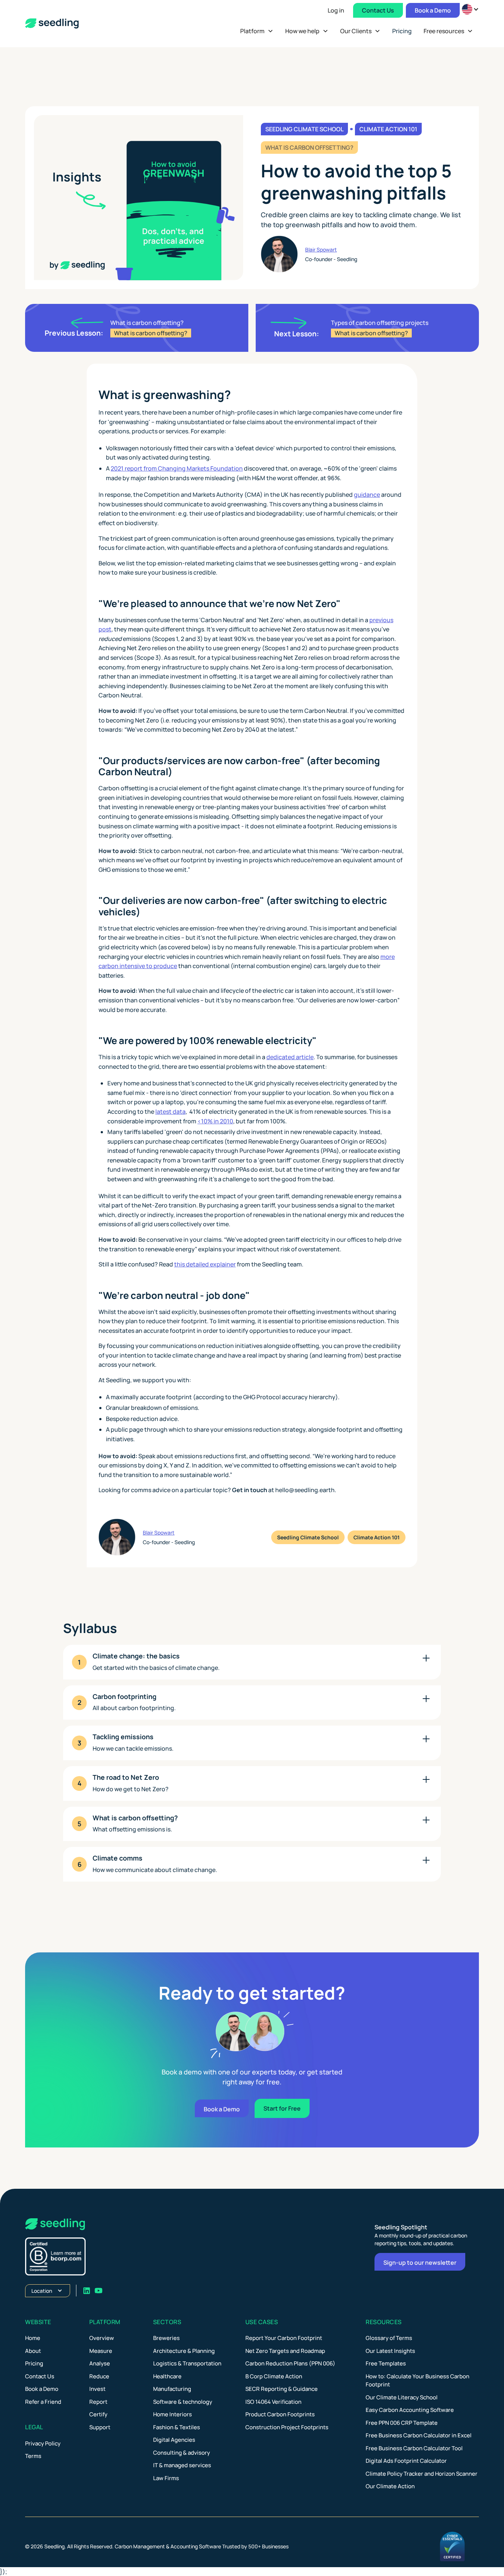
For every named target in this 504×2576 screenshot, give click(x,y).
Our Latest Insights (390, 2351)
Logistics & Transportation (187, 2363)
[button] (257, 31)
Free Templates (386, 2363)
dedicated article (290, 1057)
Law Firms (166, 2478)
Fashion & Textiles (177, 2427)
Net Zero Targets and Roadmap (285, 2351)
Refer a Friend (43, 2402)
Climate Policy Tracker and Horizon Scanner (422, 2474)
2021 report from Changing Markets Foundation (177, 468)
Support (100, 2427)
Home (33, 2338)
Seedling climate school (304, 129)
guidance (367, 495)
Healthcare (167, 2376)
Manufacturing (172, 2389)
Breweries (166, 2338)
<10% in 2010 (215, 1121)
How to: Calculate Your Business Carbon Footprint (417, 2381)
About (33, 2351)
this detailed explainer (205, 1264)
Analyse (100, 2363)
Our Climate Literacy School (402, 2397)
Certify (98, 2414)
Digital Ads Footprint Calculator (406, 2461)
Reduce (99, 2376)
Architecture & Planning (184, 2351)
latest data (170, 1112)
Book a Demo (433, 10)
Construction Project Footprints (287, 2427)
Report (98, 2402)
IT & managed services (182, 2465)
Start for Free (282, 2108)
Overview (102, 2338)
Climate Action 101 (388, 129)
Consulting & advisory (182, 2453)
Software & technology (183, 2402)
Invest (97, 2389)
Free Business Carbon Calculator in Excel (419, 2435)
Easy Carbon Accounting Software (410, 2410)
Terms (33, 2456)
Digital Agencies (174, 2440)
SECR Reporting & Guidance (282, 2389)
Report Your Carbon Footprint (284, 2338)
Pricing (34, 2363)
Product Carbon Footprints (280, 2414)
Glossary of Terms (389, 2338)
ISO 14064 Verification (273, 2402)
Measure (101, 2351)
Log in (336, 10)
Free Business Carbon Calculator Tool (414, 2448)
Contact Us (378, 10)
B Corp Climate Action (274, 2376)
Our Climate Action (390, 2486)
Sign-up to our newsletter (420, 2263)
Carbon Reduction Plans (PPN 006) (290, 2363)
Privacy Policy (43, 2443)
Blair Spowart (321, 249)
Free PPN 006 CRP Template (402, 2423)
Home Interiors (172, 2414)
